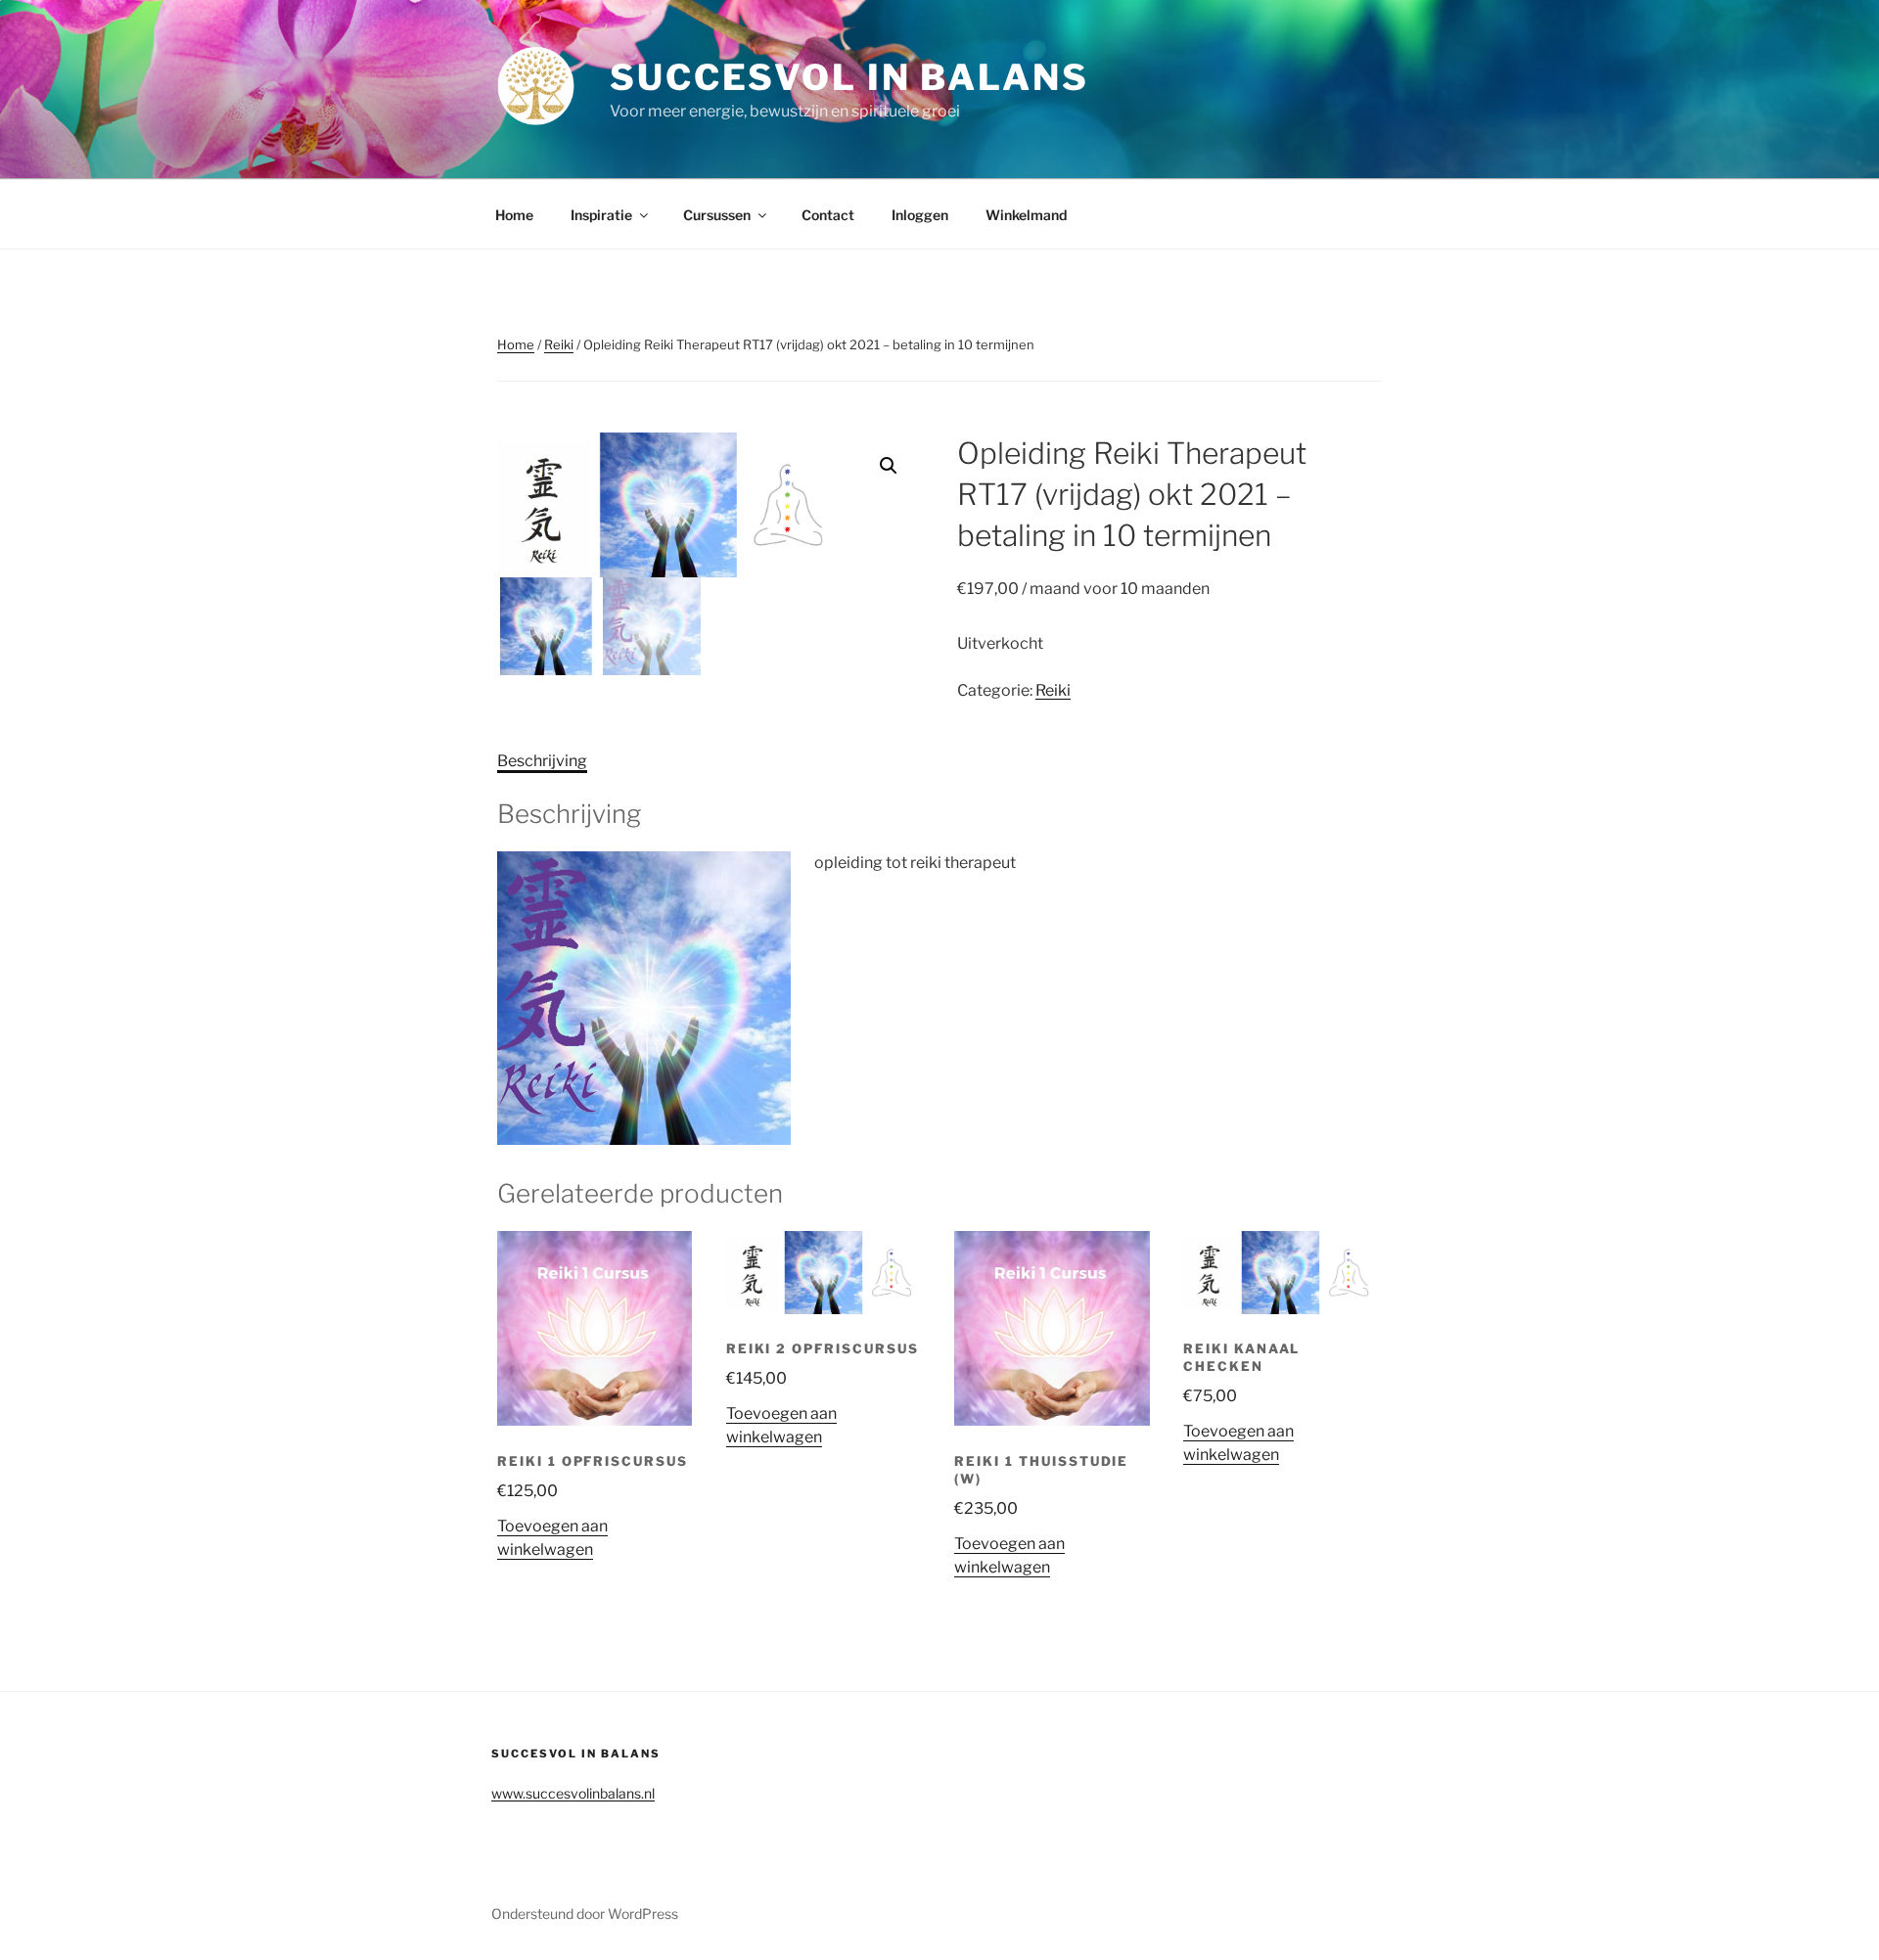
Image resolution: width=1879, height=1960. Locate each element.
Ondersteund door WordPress (585, 1914)
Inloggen (920, 215)
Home (514, 215)
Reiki (559, 344)
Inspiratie (601, 215)
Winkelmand (1026, 215)
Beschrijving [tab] (542, 761)
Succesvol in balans (849, 77)
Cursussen (717, 215)
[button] (889, 466)
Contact (828, 215)
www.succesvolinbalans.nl (573, 1793)
